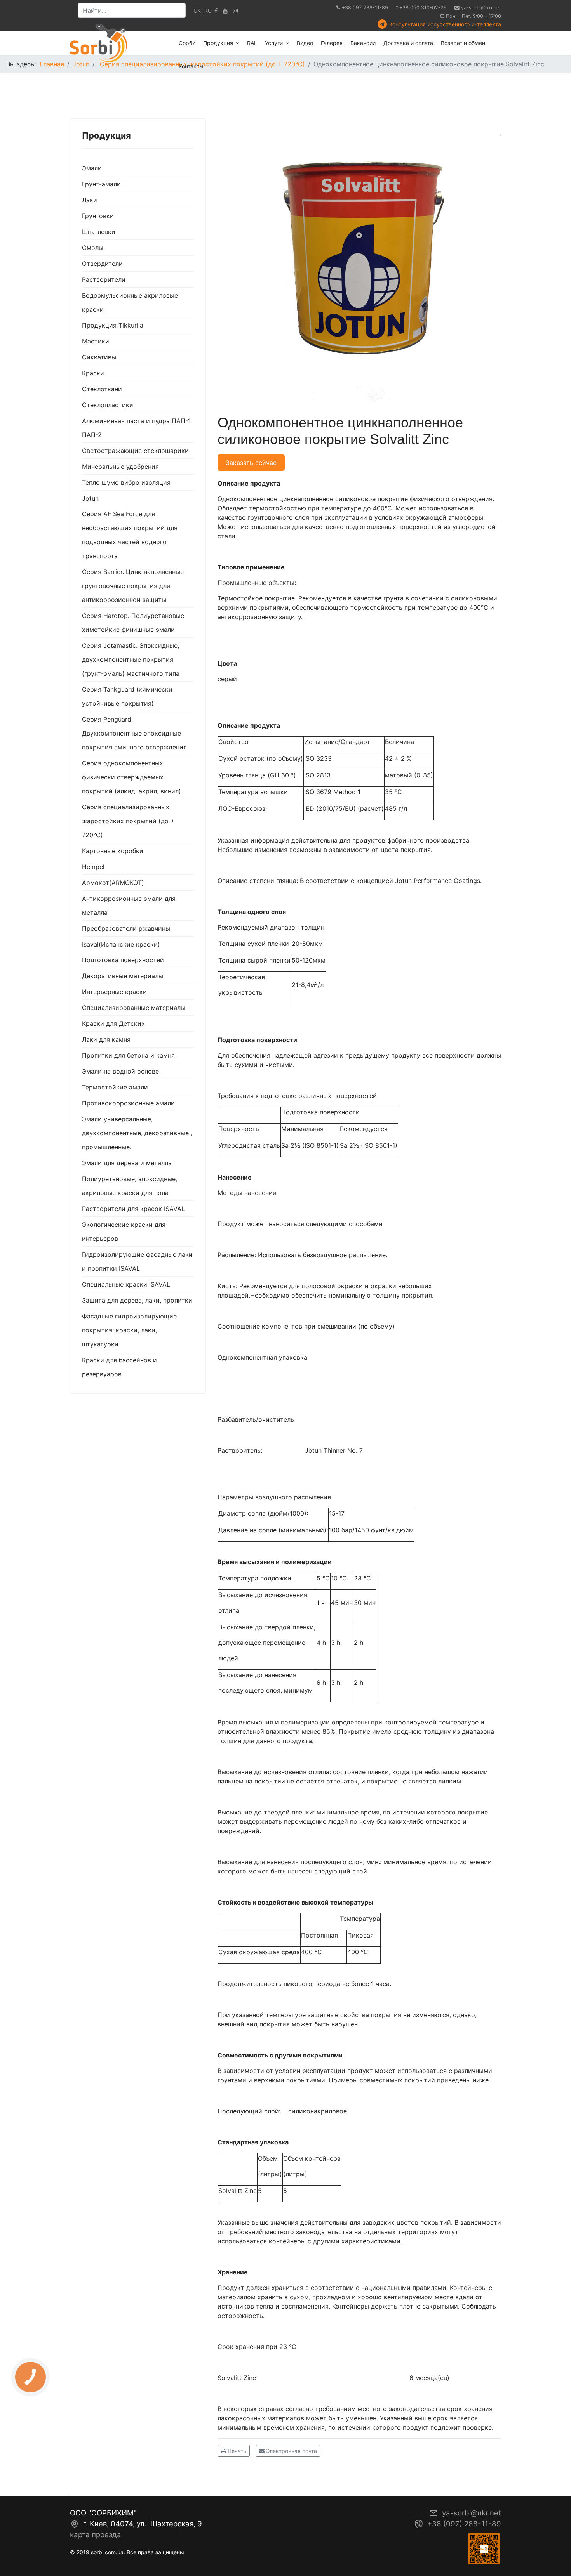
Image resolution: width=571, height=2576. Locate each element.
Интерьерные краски (114, 992)
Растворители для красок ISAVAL (133, 1209)
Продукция (218, 43)
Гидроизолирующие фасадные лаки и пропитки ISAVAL (137, 1261)
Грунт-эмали (101, 184)
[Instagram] (235, 11)
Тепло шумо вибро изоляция (126, 482)
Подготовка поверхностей (123, 960)
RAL (252, 43)
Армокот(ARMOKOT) (113, 883)
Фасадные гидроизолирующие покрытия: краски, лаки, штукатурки (129, 1330)
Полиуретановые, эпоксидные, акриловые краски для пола (130, 1186)
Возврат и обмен (463, 43)
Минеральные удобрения (120, 467)
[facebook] (216, 11)
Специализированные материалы (134, 1008)
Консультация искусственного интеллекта (445, 24)
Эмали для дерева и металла (127, 1163)
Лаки (90, 200)
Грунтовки (98, 216)
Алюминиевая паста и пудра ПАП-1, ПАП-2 (137, 428)
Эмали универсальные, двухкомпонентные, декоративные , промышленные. (137, 1133)
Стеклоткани (102, 389)
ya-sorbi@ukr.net (481, 8)
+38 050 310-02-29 (423, 8)
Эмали (92, 168)
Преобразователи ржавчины (126, 928)
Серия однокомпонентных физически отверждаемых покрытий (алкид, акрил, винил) (131, 777)
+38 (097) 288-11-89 (464, 2524)
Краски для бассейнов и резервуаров (119, 1367)
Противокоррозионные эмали (128, 1103)
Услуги (274, 43)
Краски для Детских (113, 1023)
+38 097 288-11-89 (365, 8)
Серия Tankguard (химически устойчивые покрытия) (127, 696)
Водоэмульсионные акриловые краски (130, 302)
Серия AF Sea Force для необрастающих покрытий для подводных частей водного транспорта (130, 535)
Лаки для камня (106, 1039)
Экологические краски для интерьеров (124, 1232)
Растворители (104, 279)
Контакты (191, 66)
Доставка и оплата (408, 43)
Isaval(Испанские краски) (121, 944)
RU (208, 11)
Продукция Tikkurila (113, 325)
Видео (305, 43)
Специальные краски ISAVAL (126, 1284)
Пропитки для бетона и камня (128, 1055)
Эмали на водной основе (120, 1071)
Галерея (332, 43)
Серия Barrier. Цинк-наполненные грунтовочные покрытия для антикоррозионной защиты (133, 586)
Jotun (90, 498)
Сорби (187, 43)
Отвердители (102, 264)
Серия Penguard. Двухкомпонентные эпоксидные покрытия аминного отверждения (134, 733)
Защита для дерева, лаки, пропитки (137, 1300)
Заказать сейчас (251, 463)
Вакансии (363, 43)
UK (197, 11)
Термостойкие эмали (115, 1087)
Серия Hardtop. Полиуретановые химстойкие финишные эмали (133, 623)
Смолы (93, 248)
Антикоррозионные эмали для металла (129, 906)
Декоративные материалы (123, 976)
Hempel (93, 867)
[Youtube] (225, 11)
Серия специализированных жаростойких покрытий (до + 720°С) (128, 821)
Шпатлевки (99, 232)
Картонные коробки (113, 851)
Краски (93, 373)
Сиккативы (99, 357)
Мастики (96, 341)
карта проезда (96, 2535)
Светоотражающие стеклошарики (135, 451)
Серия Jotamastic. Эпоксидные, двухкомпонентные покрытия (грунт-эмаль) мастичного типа (131, 659)
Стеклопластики (108, 405)
